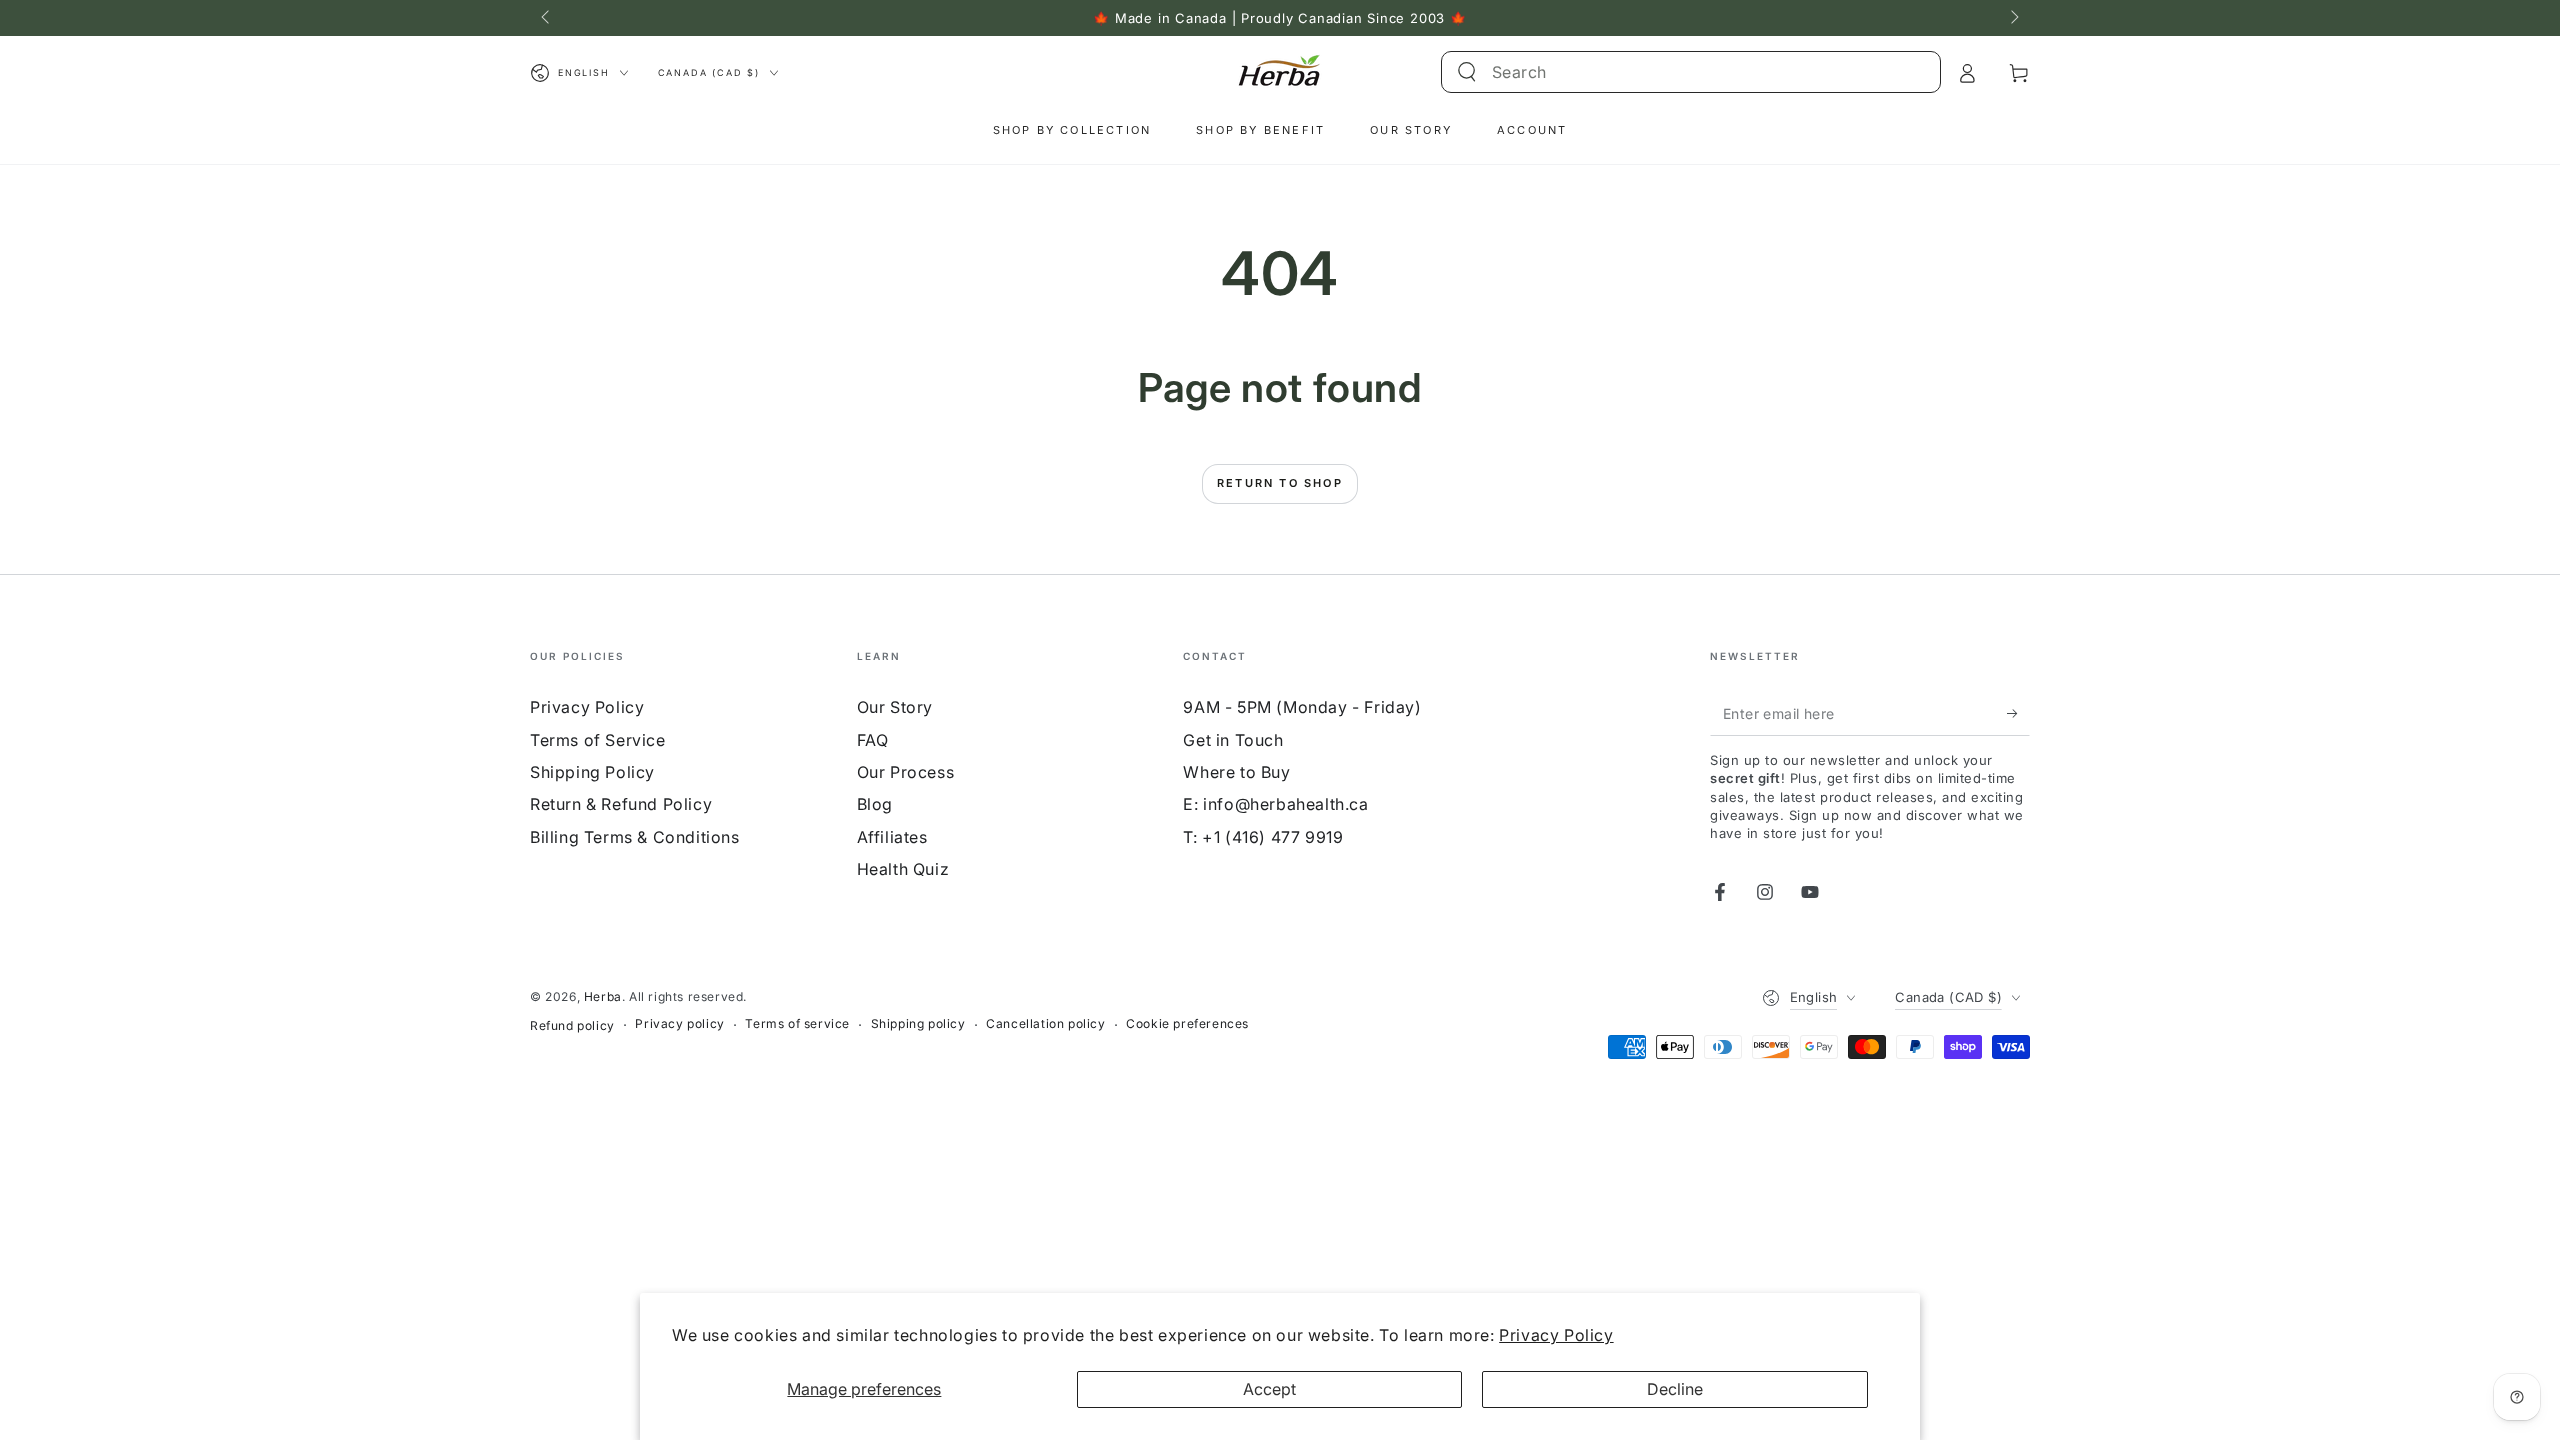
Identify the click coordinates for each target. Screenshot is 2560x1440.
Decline (1675, 1389)
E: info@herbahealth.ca (1275, 804)
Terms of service (797, 1023)
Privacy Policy (1556, 1335)
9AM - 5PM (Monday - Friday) (1302, 707)
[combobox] (1668, 72)
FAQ (873, 740)
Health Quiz (903, 869)
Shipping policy (918, 1023)
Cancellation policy (1045, 1023)
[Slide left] (547, 18)
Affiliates (892, 837)
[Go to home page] (1279, 73)
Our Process (906, 772)
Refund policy (572, 1025)
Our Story (895, 707)
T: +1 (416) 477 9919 (1263, 837)
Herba (603, 996)
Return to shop (1280, 483)
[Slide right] (2013, 18)
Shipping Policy (592, 772)
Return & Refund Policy (621, 804)
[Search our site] (1467, 72)
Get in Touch (1233, 740)
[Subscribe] (2018, 713)
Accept (1269, 1389)
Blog (875, 804)
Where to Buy (1236, 772)
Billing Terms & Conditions (635, 837)
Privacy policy (679, 1023)
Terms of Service (598, 740)
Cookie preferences (1187, 1023)
